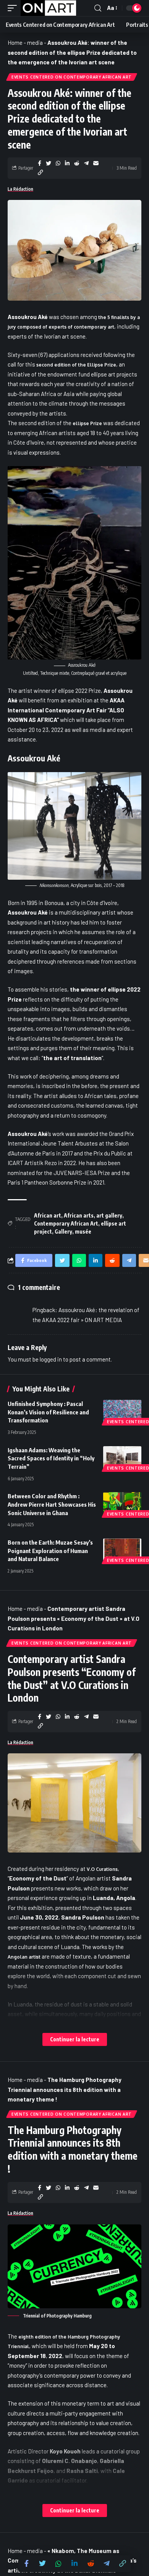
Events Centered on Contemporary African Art (72, 77)
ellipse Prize (87, 423)
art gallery (109, 1215)
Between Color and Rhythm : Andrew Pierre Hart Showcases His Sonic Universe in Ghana (52, 1504)
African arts (79, 1215)
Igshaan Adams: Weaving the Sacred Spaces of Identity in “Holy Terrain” (51, 1458)
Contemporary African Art (66, 1223)
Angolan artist (24, 1957)
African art (48, 1215)
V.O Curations (102, 1869)
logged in (51, 1359)
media (35, 43)
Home (15, 43)
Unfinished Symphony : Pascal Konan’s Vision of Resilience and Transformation (48, 1412)
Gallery (63, 1232)
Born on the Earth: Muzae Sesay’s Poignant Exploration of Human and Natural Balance (50, 1551)
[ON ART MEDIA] (49, 8)
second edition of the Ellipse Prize (76, 365)
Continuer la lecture (75, 2039)
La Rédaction (20, 189)
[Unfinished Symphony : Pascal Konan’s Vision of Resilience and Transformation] (122, 1411)
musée (83, 1232)
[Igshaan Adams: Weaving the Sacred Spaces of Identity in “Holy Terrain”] (122, 1458)
